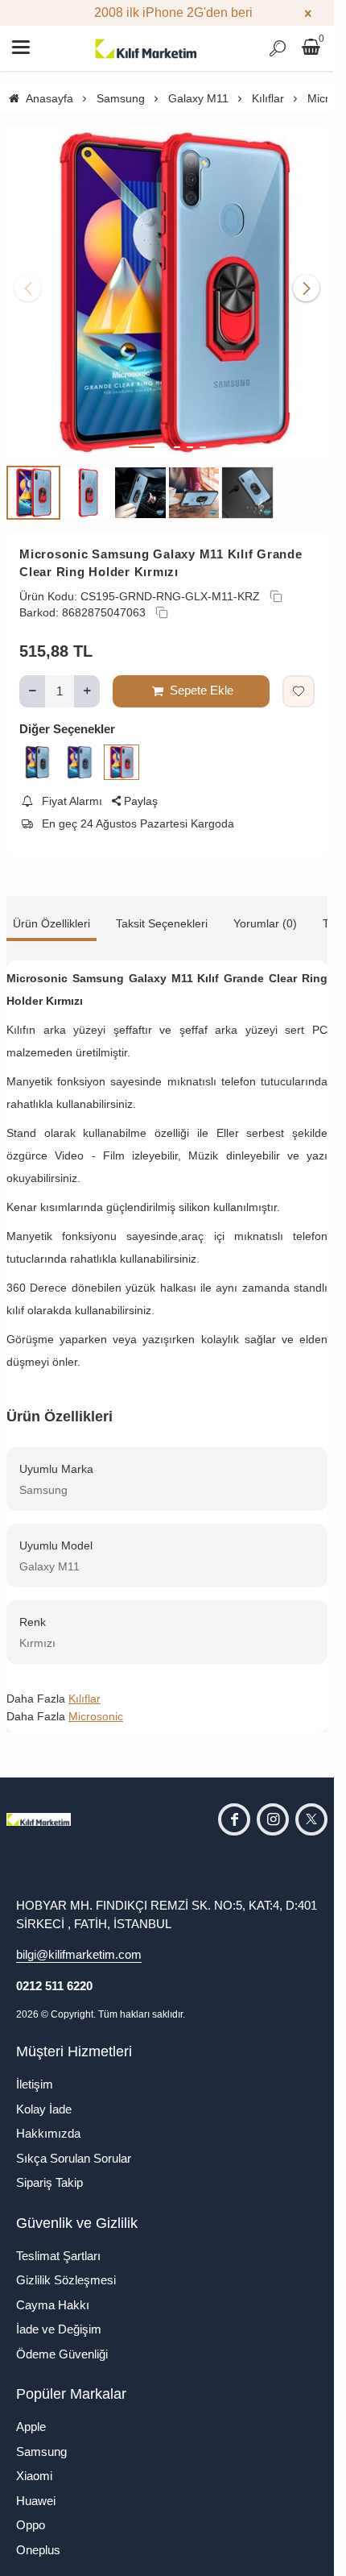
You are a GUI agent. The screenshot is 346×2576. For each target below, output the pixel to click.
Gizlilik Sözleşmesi (66, 2268)
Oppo (31, 2513)
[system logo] (146, 48)
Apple (31, 2414)
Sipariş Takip (49, 2170)
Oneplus (38, 2538)
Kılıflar (84, 1686)
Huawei (36, 2489)
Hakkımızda (48, 2121)
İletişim (35, 2072)
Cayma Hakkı (53, 2293)
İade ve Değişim (59, 2317)
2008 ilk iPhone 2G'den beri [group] (167, 12)
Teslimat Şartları (58, 2244)
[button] (142, 435)
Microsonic (96, 1704)
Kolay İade (44, 2097)
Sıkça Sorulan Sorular (74, 2146)
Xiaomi (34, 2464)
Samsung (41, 2439)
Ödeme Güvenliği (62, 2342)
